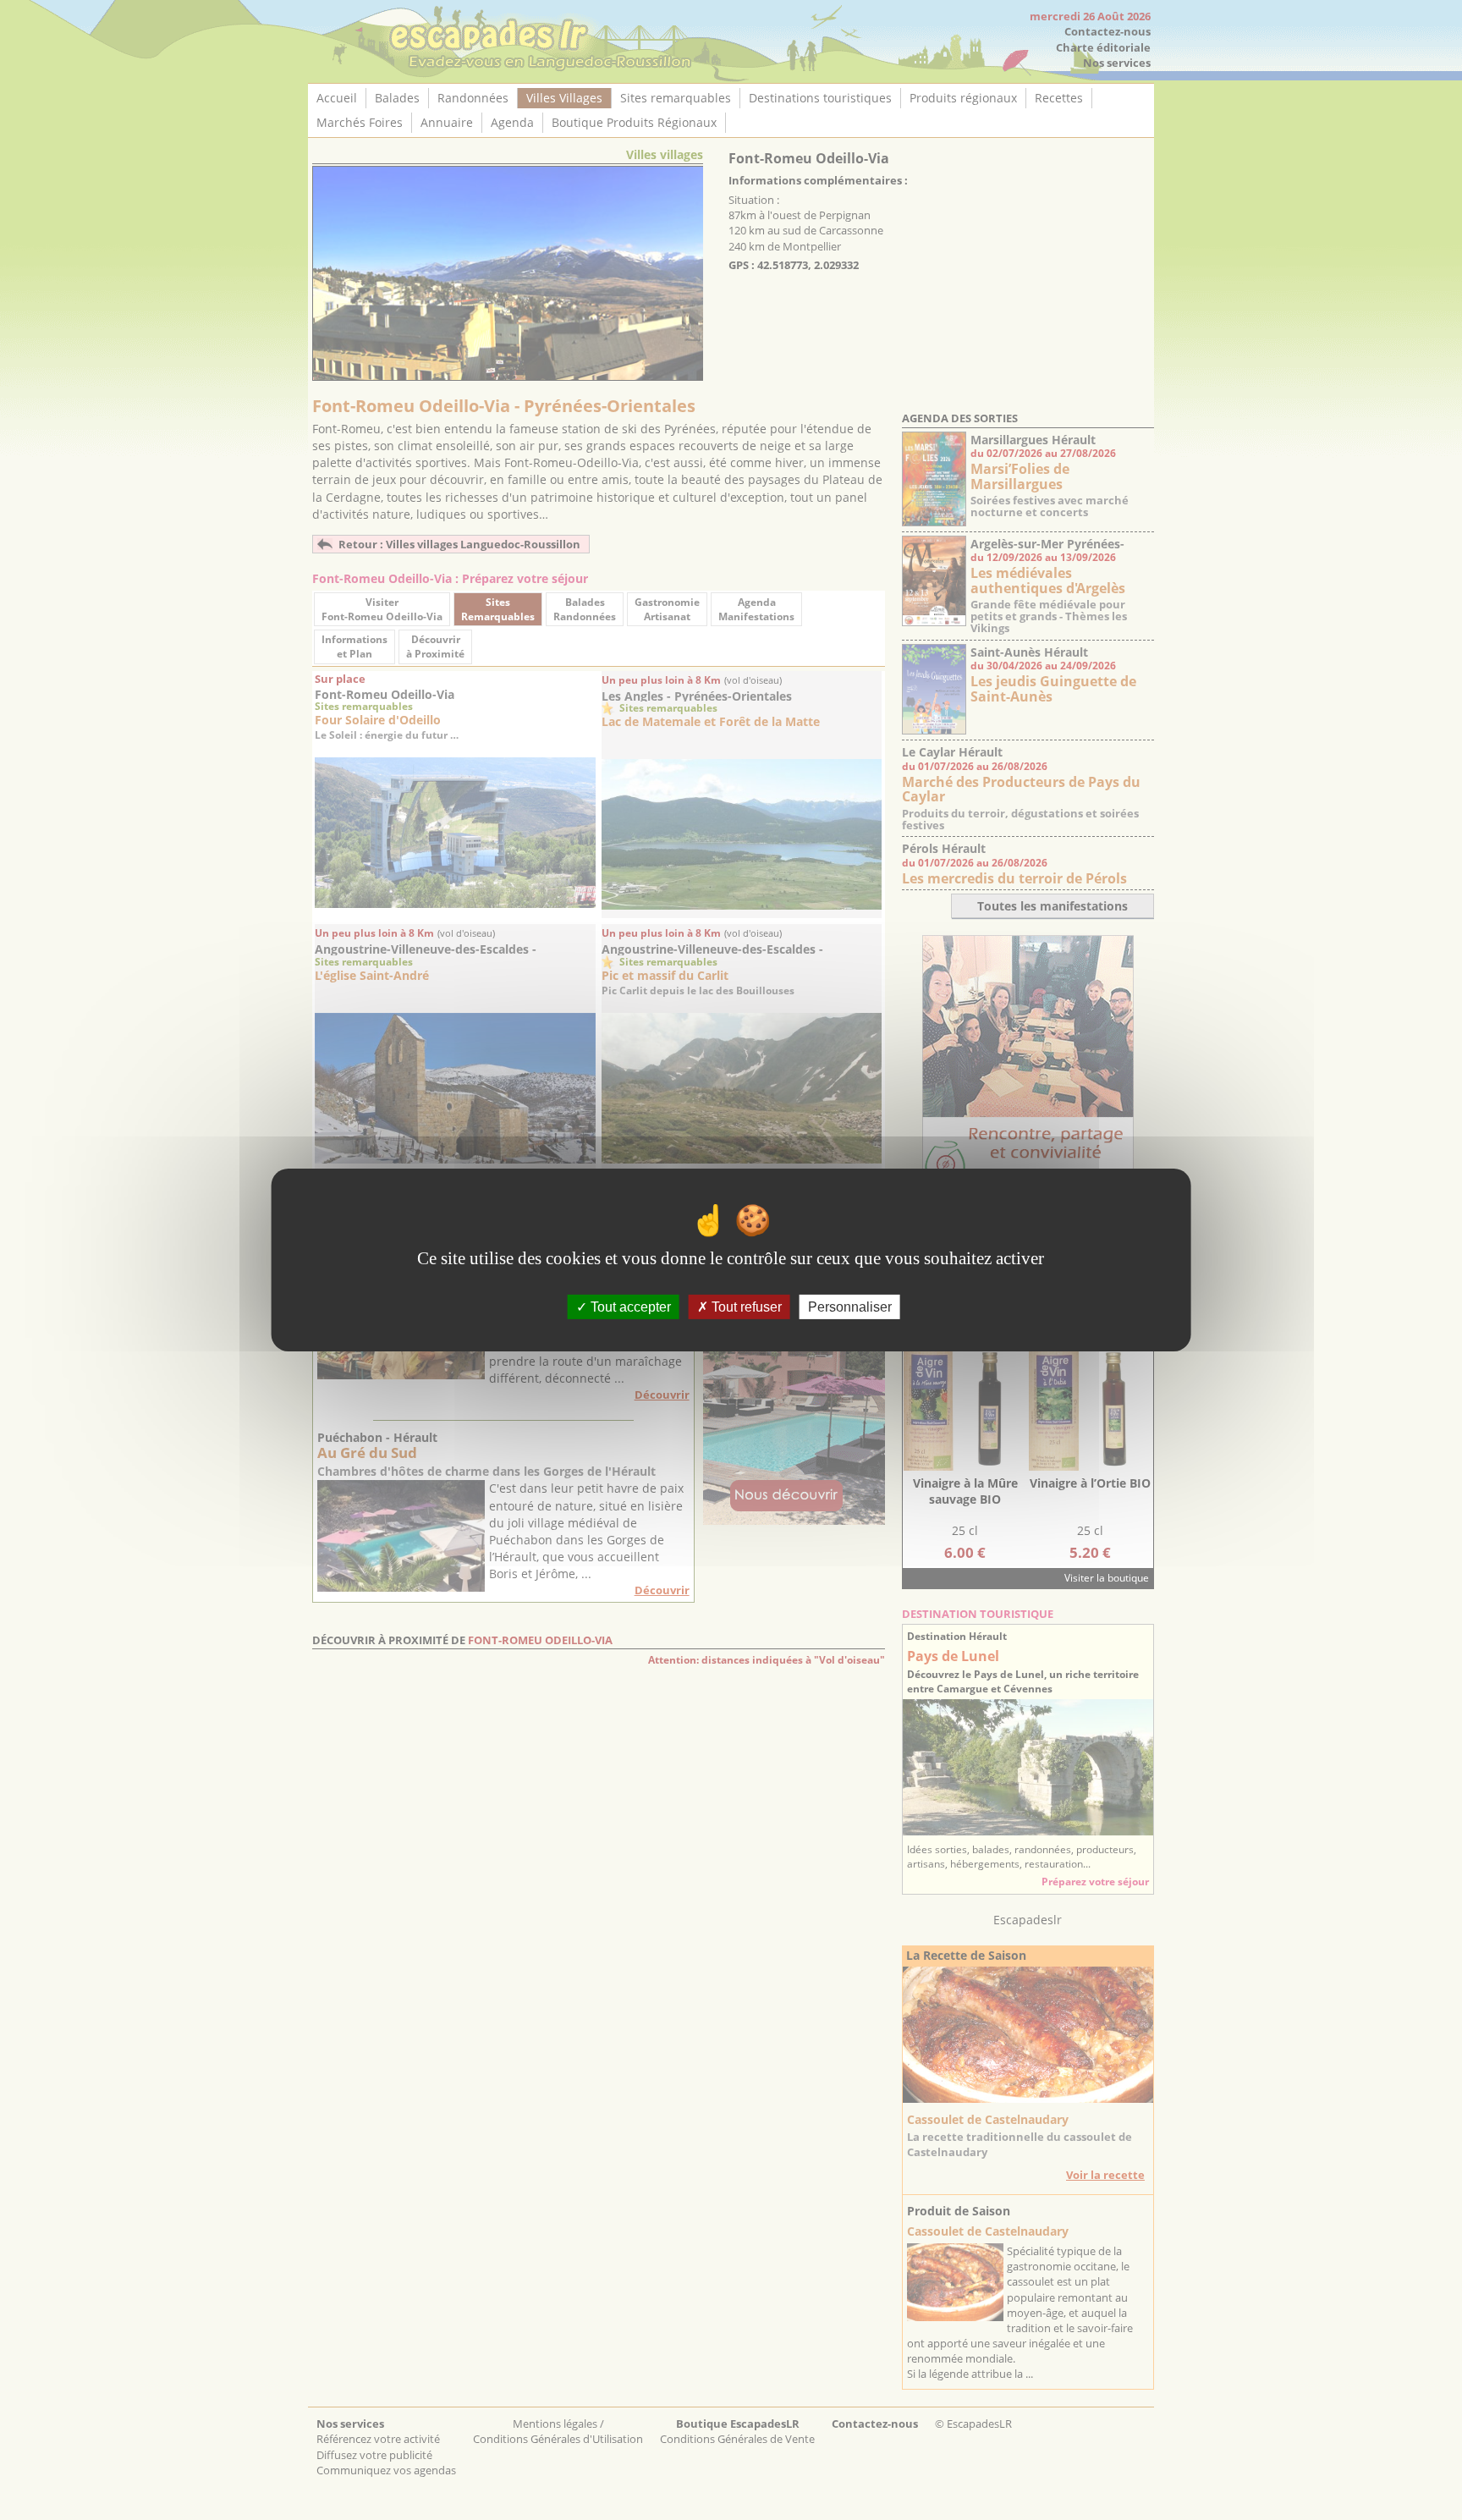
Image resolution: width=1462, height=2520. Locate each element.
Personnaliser (850, 1307)
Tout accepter (629, 1307)
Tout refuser (745, 1307)
